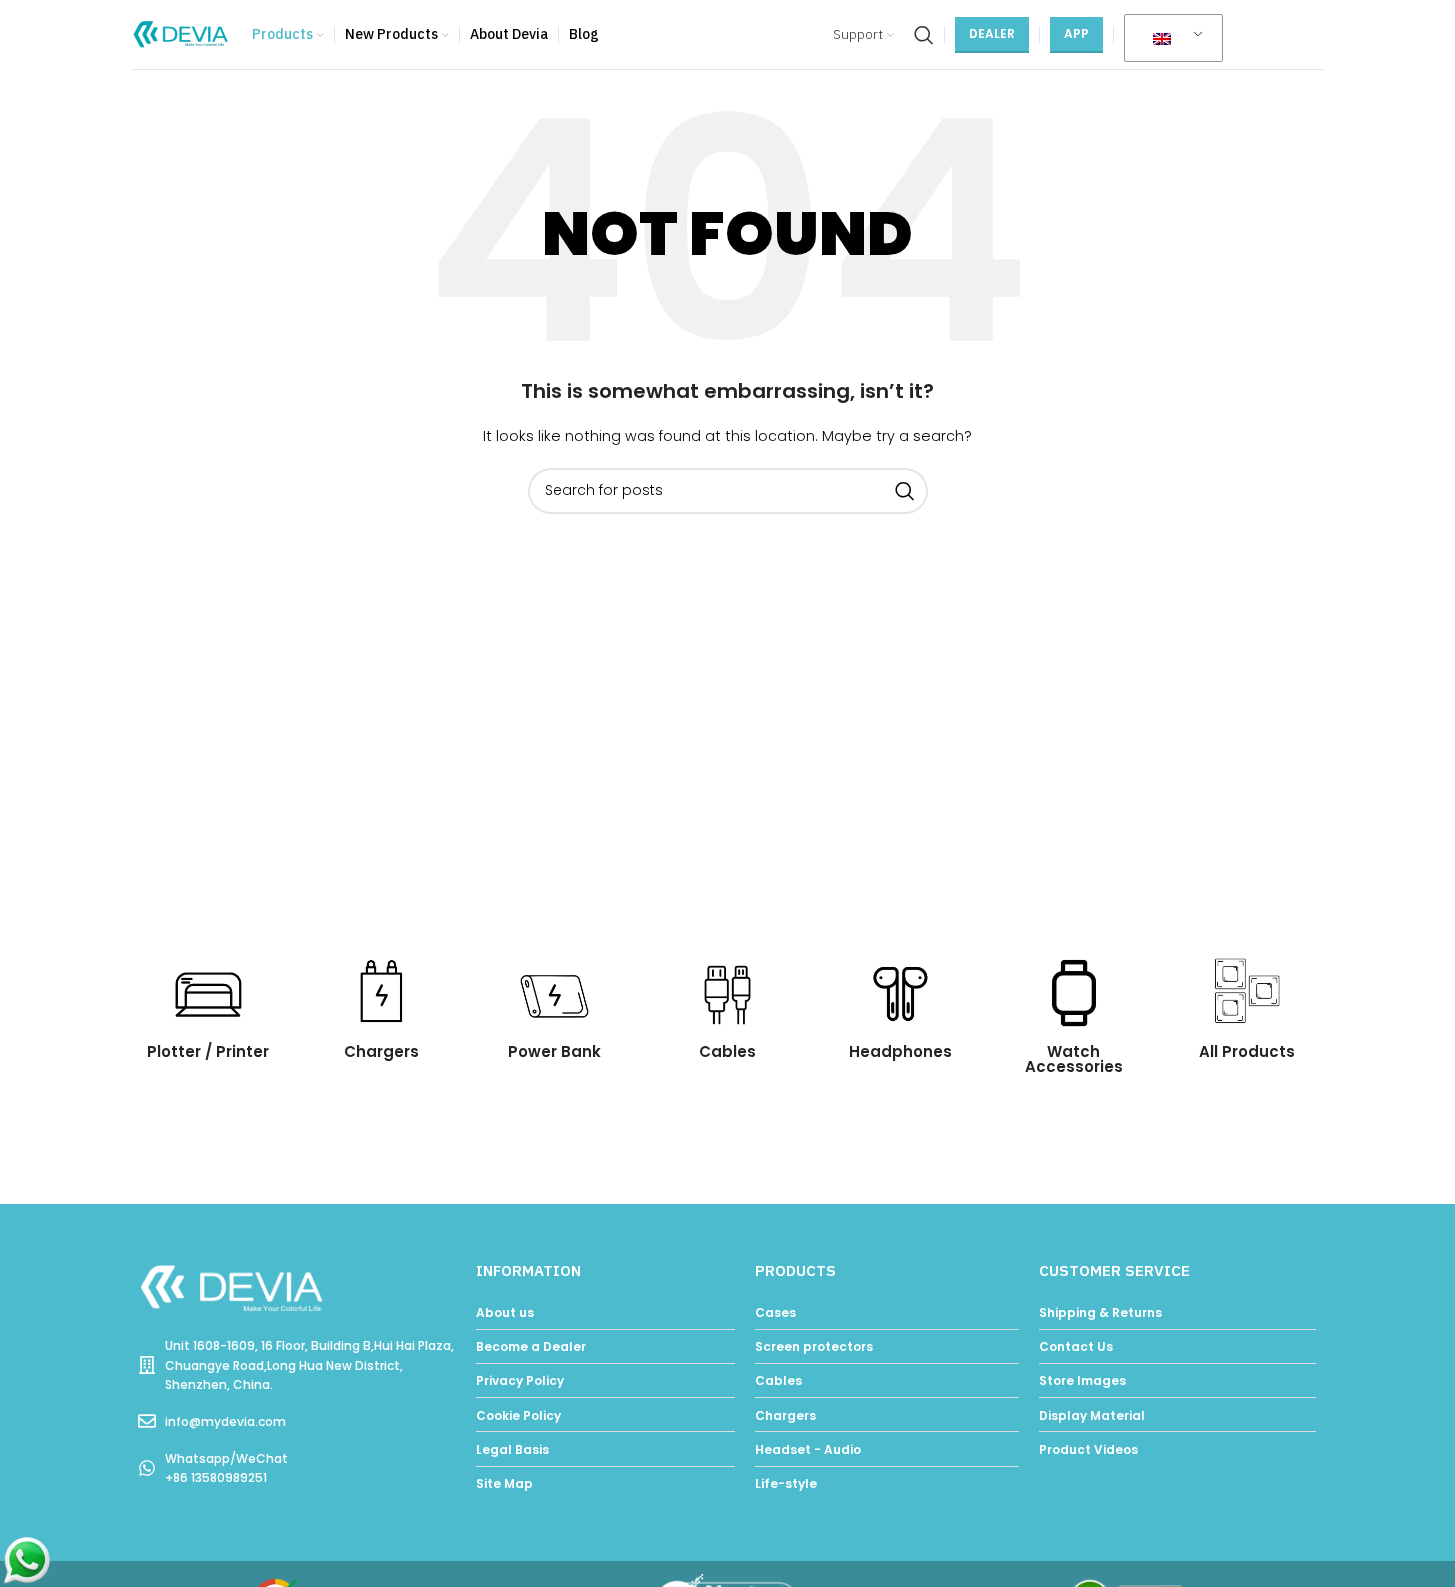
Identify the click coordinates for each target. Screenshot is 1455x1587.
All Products (1247, 1051)
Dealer (992, 33)
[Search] (924, 35)
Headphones (900, 1051)
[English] (1170, 39)
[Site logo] (182, 33)
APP (1076, 33)
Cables (727, 1051)
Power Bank (554, 1051)
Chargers (381, 1051)
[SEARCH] (905, 491)
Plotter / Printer (208, 1051)
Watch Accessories (1074, 1059)
